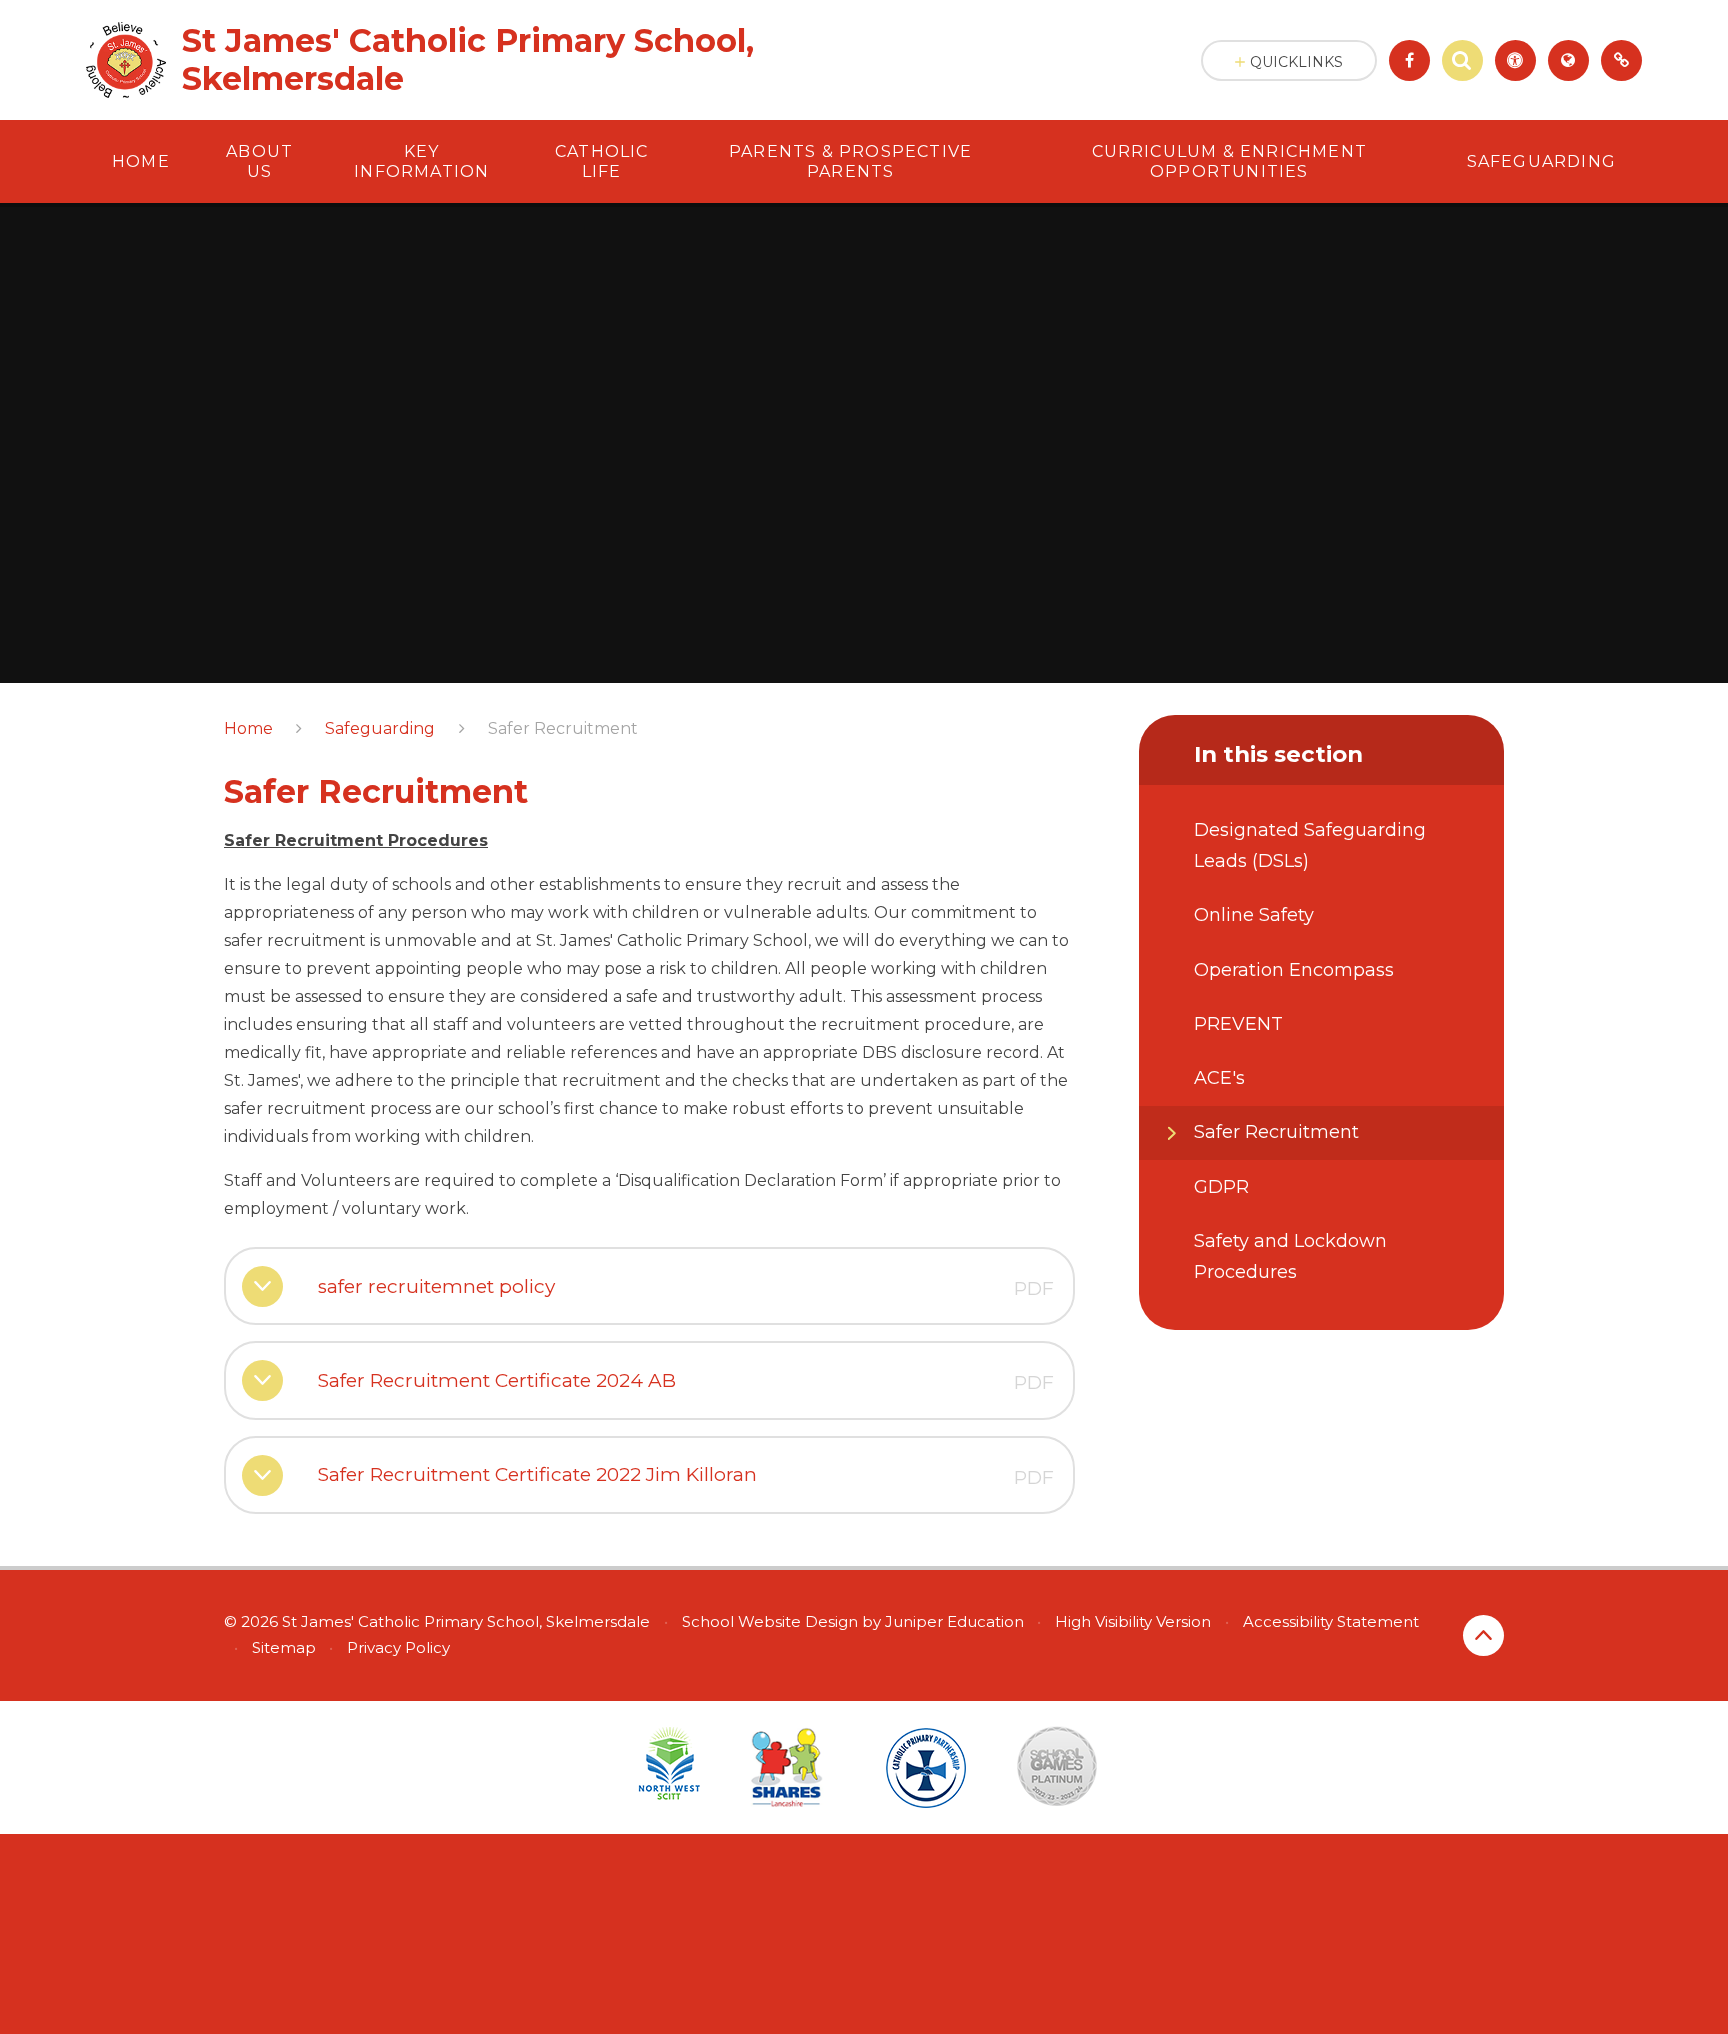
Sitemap (284, 1647)
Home (248, 728)
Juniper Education (954, 1621)
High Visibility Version (1133, 1621)
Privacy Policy (398, 1647)
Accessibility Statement (1331, 1621)
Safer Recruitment (563, 728)
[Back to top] (1483, 1635)
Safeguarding (380, 728)
